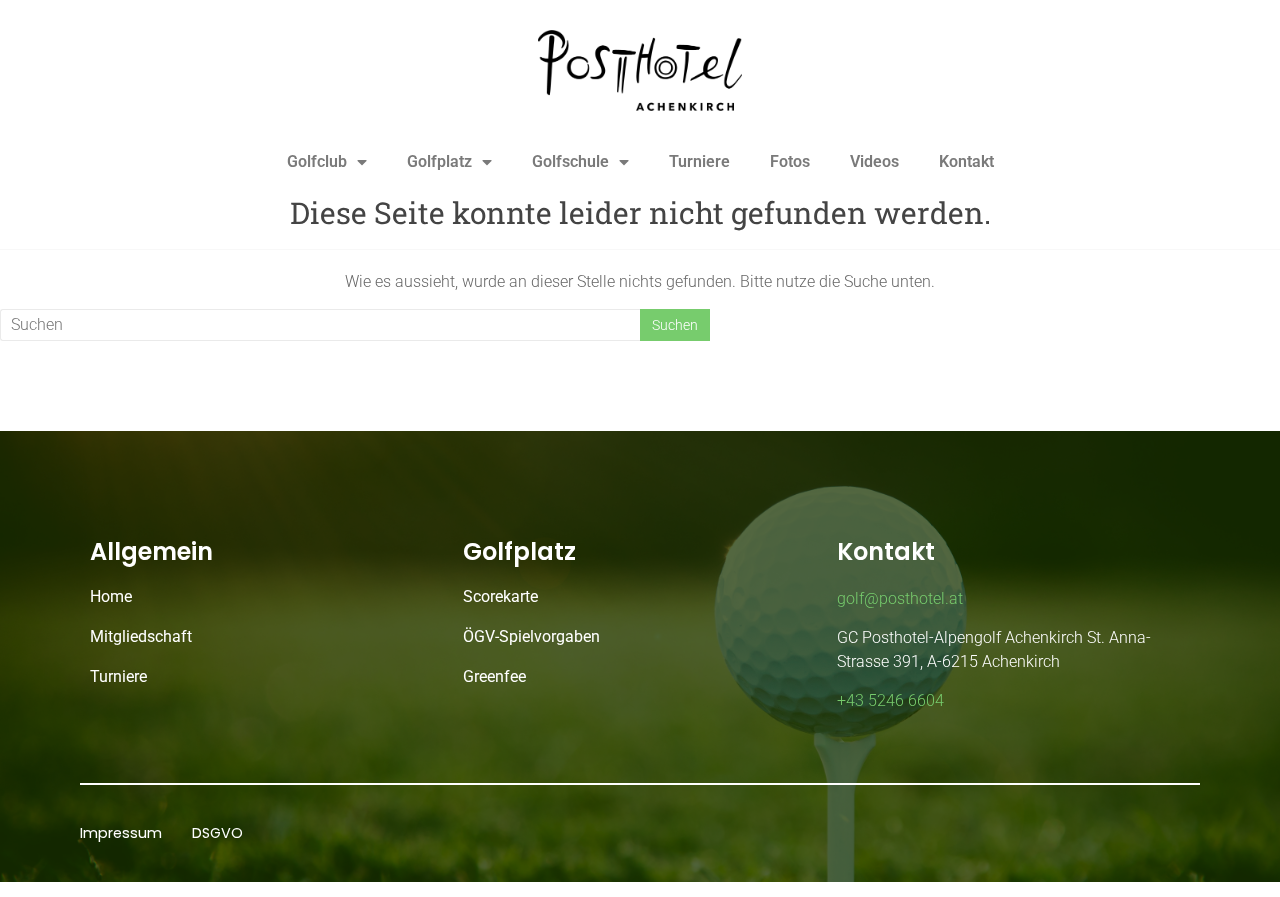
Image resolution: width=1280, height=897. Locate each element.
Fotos (790, 161)
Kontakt (966, 161)
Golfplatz (439, 161)
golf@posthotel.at (900, 598)
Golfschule (570, 161)
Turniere (699, 161)
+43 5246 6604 (890, 700)
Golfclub (317, 161)
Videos (874, 161)
